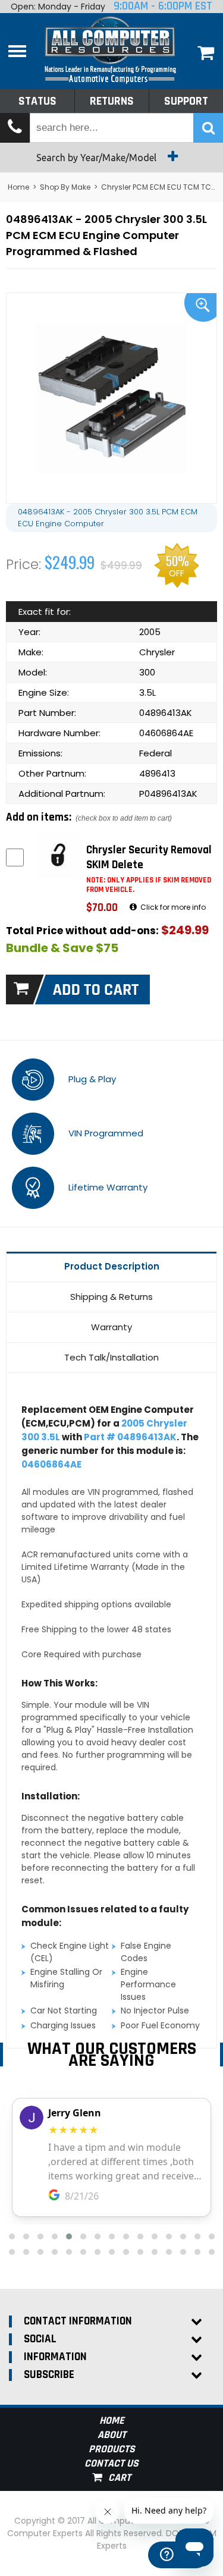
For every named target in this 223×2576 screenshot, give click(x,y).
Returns (112, 101)
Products (112, 2449)
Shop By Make (65, 187)
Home (18, 187)
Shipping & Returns (111, 1297)
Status (37, 101)
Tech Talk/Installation (111, 1357)
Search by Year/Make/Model (98, 158)
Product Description (112, 1266)
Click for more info (172, 907)
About (112, 2435)
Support (186, 101)
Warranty (111, 1327)
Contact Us (111, 2463)
